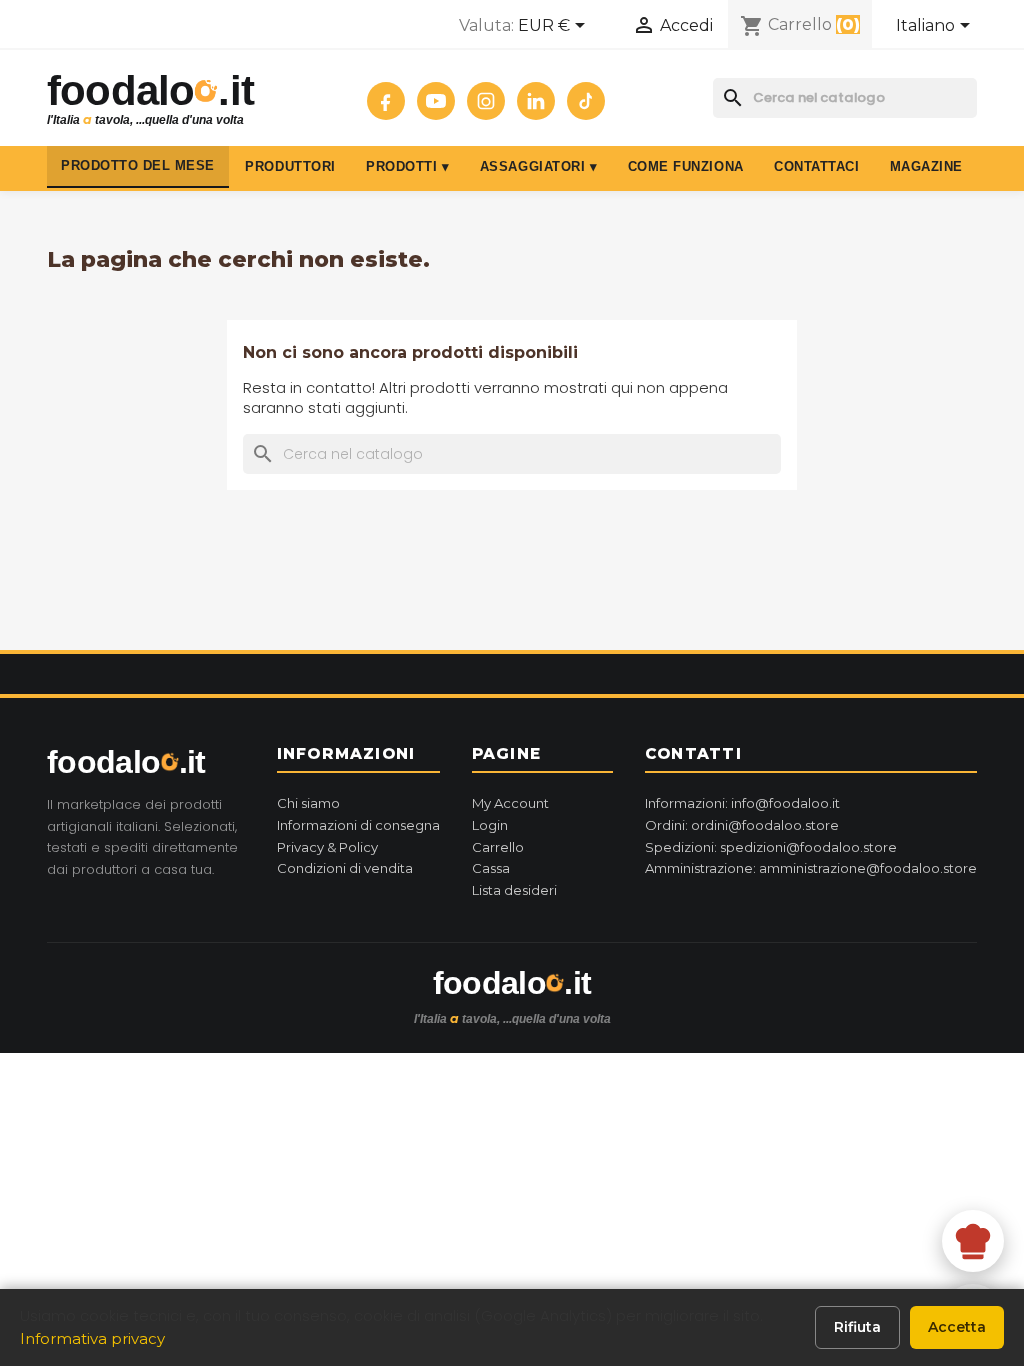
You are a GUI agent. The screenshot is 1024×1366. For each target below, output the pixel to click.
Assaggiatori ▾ (538, 166)
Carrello (498, 847)
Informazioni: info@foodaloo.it (742, 803)
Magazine (926, 166)
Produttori (290, 166)
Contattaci (816, 166)
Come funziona (686, 166)
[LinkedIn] (536, 101)
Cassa (491, 868)
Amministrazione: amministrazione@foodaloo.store (811, 868)
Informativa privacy (92, 1338)
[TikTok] (586, 101)
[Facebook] (386, 101)
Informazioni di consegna (358, 825)
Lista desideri (514, 890)
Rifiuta (857, 1327)
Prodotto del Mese (138, 165)
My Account (510, 803)
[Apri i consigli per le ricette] (973, 1241)
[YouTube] (436, 101)
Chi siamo (308, 803)
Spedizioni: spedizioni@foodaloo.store (771, 847)
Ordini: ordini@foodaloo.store (742, 825)
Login (490, 825)
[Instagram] (486, 101)
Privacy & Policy (327, 847)
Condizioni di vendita (345, 868)
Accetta (957, 1327)
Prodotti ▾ (407, 166)
